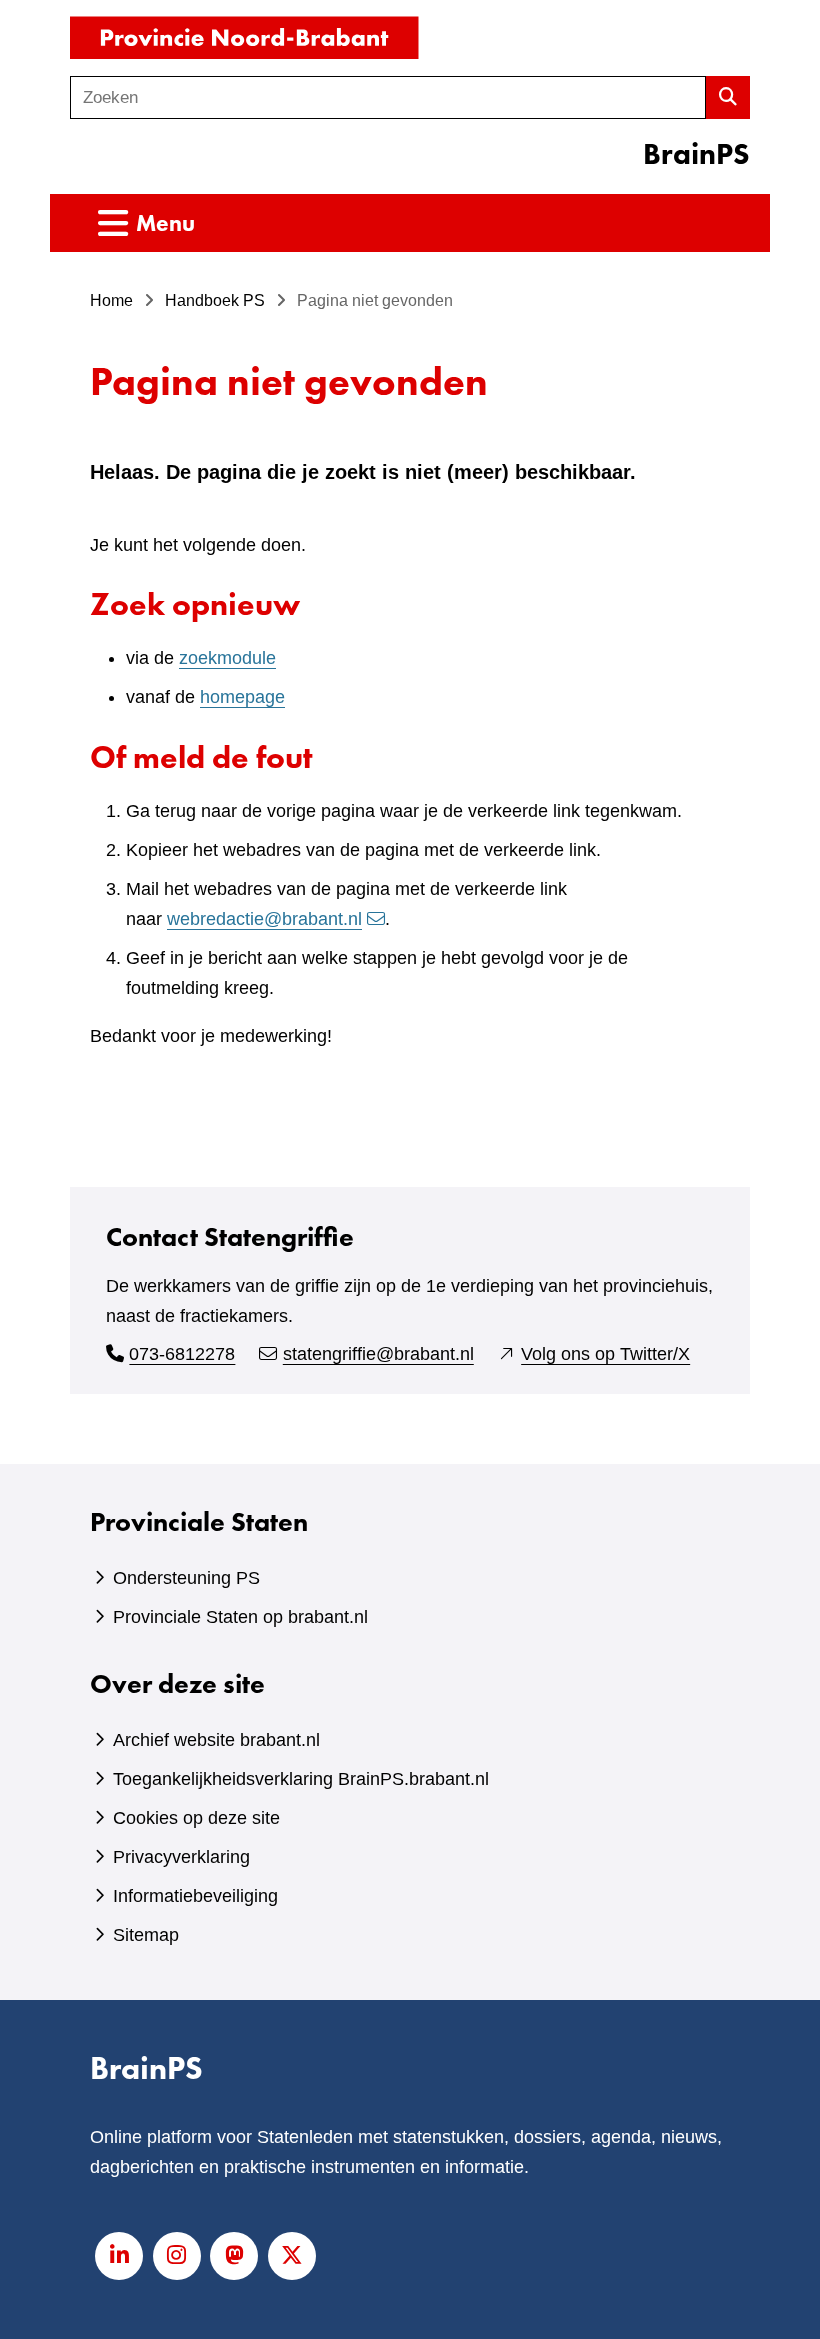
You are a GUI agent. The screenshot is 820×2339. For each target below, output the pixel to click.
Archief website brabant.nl (216, 1740)
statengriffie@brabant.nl (378, 1354)
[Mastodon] (234, 2256)
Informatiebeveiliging (195, 1896)
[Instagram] (177, 2256)
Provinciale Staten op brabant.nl (240, 1617)
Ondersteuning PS (186, 1578)
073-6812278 (182, 1354)
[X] (292, 2256)
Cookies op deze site (196, 1818)
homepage (242, 697)
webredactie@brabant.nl (264, 919)
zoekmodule (227, 658)
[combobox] (388, 97)
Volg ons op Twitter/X (605, 1354)
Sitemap (146, 1935)
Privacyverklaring (181, 1857)
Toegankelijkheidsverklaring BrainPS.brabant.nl (301, 1779)
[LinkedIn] (119, 2256)
